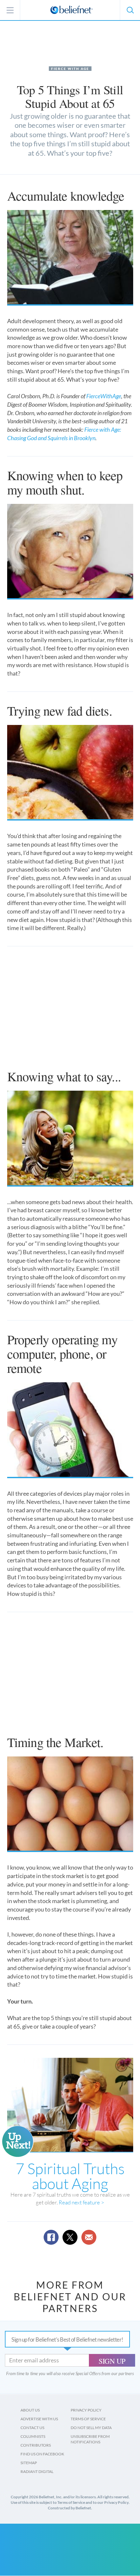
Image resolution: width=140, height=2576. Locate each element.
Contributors (36, 2445)
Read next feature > (81, 2202)
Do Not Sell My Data (91, 2428)
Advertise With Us (39, 2419)
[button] (130, 10)
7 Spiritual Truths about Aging (70, 2176)
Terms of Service (88, 2419)
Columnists (33, 2436)
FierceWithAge (104, 396)
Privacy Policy (86, 2410)
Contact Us (32, 2428)
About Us (30, 2410)
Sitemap (29, 2463)
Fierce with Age (70, 69)
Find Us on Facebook (42, 2454)
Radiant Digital (37, 2471)
